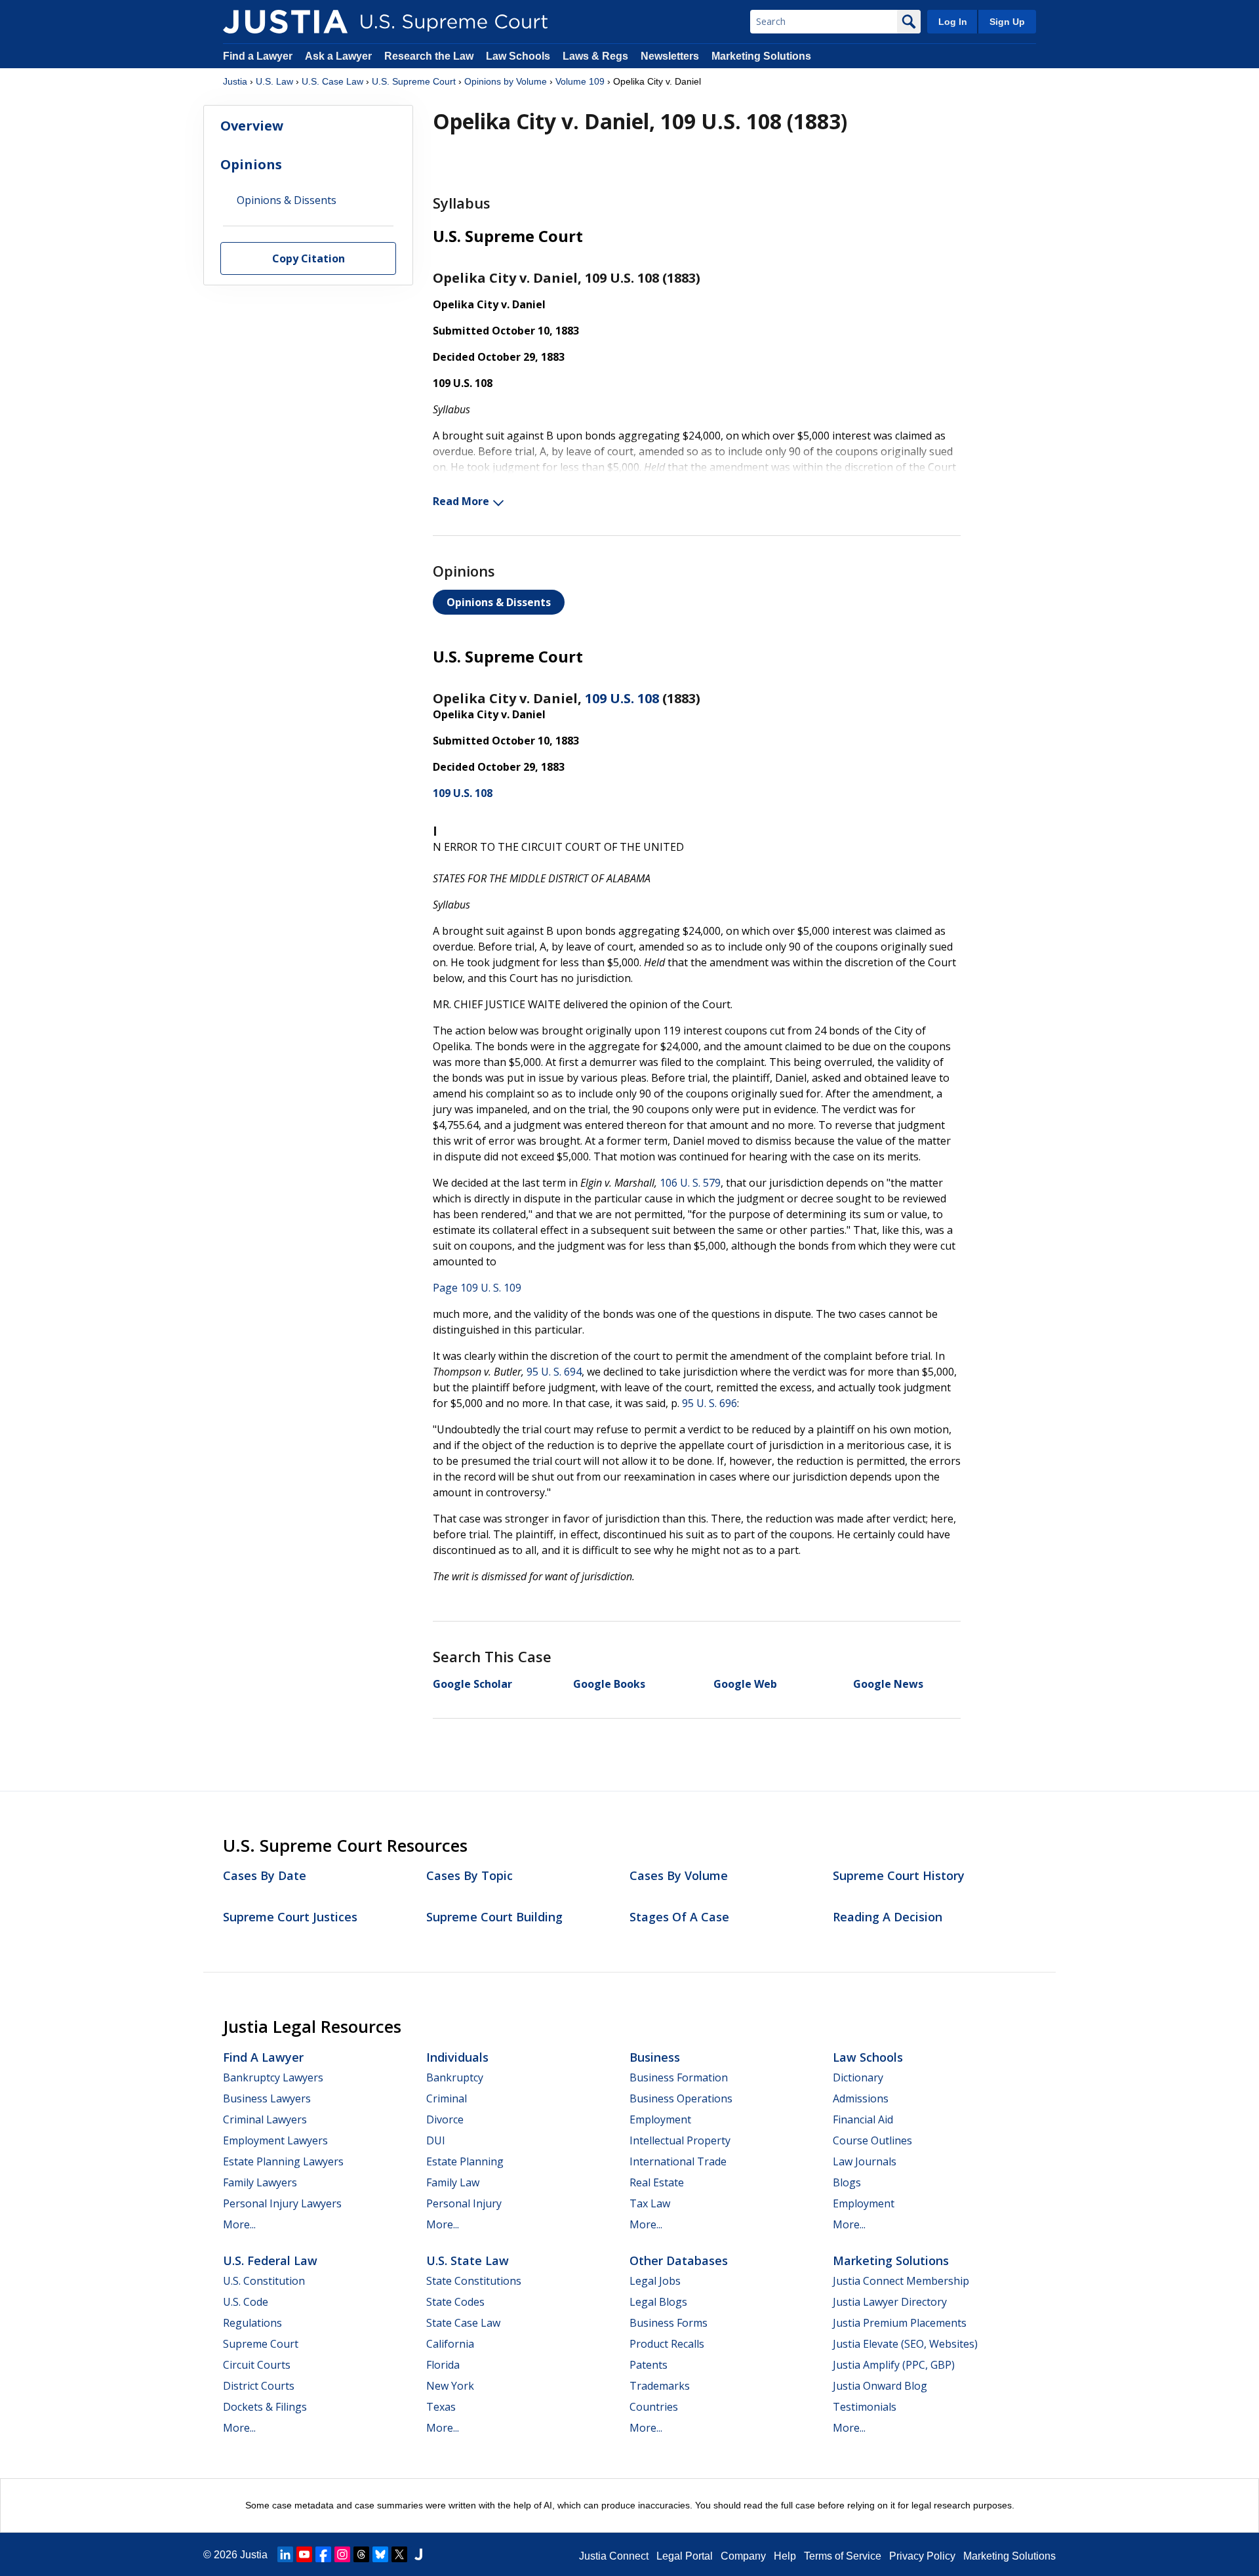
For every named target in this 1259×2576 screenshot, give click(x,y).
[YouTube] (304, 2554)
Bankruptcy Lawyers (273, 2077)
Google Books (609, 1684)
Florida (443, 2365)
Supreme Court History (899, 1875)
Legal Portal (685, 2556)
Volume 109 (580, 81)
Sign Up (1007, 22)
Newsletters (670, 56)
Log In (953, 22)
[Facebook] (323, 2554)
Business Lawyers (267, 2098)
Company (743, 2556)
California (450, 2344)
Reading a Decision (888, 1917)
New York (450, 2386)
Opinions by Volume (506, 81)
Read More (461, 501)
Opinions (251, 164)
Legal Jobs (655, 2281)
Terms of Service (843, 2556)
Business (655, 2057)
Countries (654, 2407)
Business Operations (681, 2098)
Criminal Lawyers (265, 2119)
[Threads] (361, 2554)
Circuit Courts (257, 2365)
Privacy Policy (922, 2556)
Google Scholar (472, 1684)
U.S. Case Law (332, 81)
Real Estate (657, 2182)
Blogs (847, 2182)
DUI (436, 2140)
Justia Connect (614, 2556)
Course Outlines (872, 2140)
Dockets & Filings (265, 2407)
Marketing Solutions (761, 56)
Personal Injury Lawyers (282, 2203)
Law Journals (865, 2161)
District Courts (259, 2386)
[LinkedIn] (285, 2554)
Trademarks (660, 2386)
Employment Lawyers (275, 2140)
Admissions (861, 2098)
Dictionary (858, 2077)
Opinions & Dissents (499, 602)
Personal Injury (464, 2203)
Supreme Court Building (494, 1917)
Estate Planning (465, 2161)
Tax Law (650, 2203)
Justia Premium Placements (900, 2323)
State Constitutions (474, 2281)
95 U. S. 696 (709, 1403)
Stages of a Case (679, 1917)
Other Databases (679, 2260)
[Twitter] (399, 2554)
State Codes (455, 2302)
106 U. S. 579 (690, 1183)
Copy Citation (309, 259)
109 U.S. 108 (622, 698)
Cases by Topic (470, 1875)
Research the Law (429, 56)
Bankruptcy (455, 2077)
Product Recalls (667, 2344)
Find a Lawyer (258, 56)
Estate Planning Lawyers (283, 2161)
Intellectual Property (680, 2140)
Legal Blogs (658, 2302)
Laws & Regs (595, 56)
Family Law (453, 2182)
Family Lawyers (260, 2182)
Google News (888, 1684)
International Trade (678, 2161)
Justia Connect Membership (901, 2281)
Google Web (745, 1684)
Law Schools (518, 56)
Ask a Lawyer (340, 56)
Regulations (252, 2323)
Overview (252, 126)
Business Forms (669, 2323)
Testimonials (865, 2407)
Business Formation (679, 2077)
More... (239, 2224)
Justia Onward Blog (880, 2386)
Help (785, 2556)
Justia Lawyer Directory (890, 2302)
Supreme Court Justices (290, 1917)
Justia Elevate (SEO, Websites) (905, 2344)
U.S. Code (246, 2302)
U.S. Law (274, 81)
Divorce (445, 2119)
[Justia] (285, 22)
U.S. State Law (468, 2260)
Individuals (457, 2057)
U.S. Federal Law (270, 2260)
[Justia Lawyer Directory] (418, 2554)
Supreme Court (261, 2344)
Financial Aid (863, 2119)
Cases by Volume (679, 1875)
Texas (441, 2407)
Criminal (447, 2098)
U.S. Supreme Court (414, 81)
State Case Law (463, 2323)
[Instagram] (342, 2554)
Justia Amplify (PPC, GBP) (894, 2365)
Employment (660, 2119)
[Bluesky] (380, 2554)
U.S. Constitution (264, 2281)
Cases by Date (265, 1875)
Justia (235, 81)
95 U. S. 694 (554, 1372)
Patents (649, 2365)
